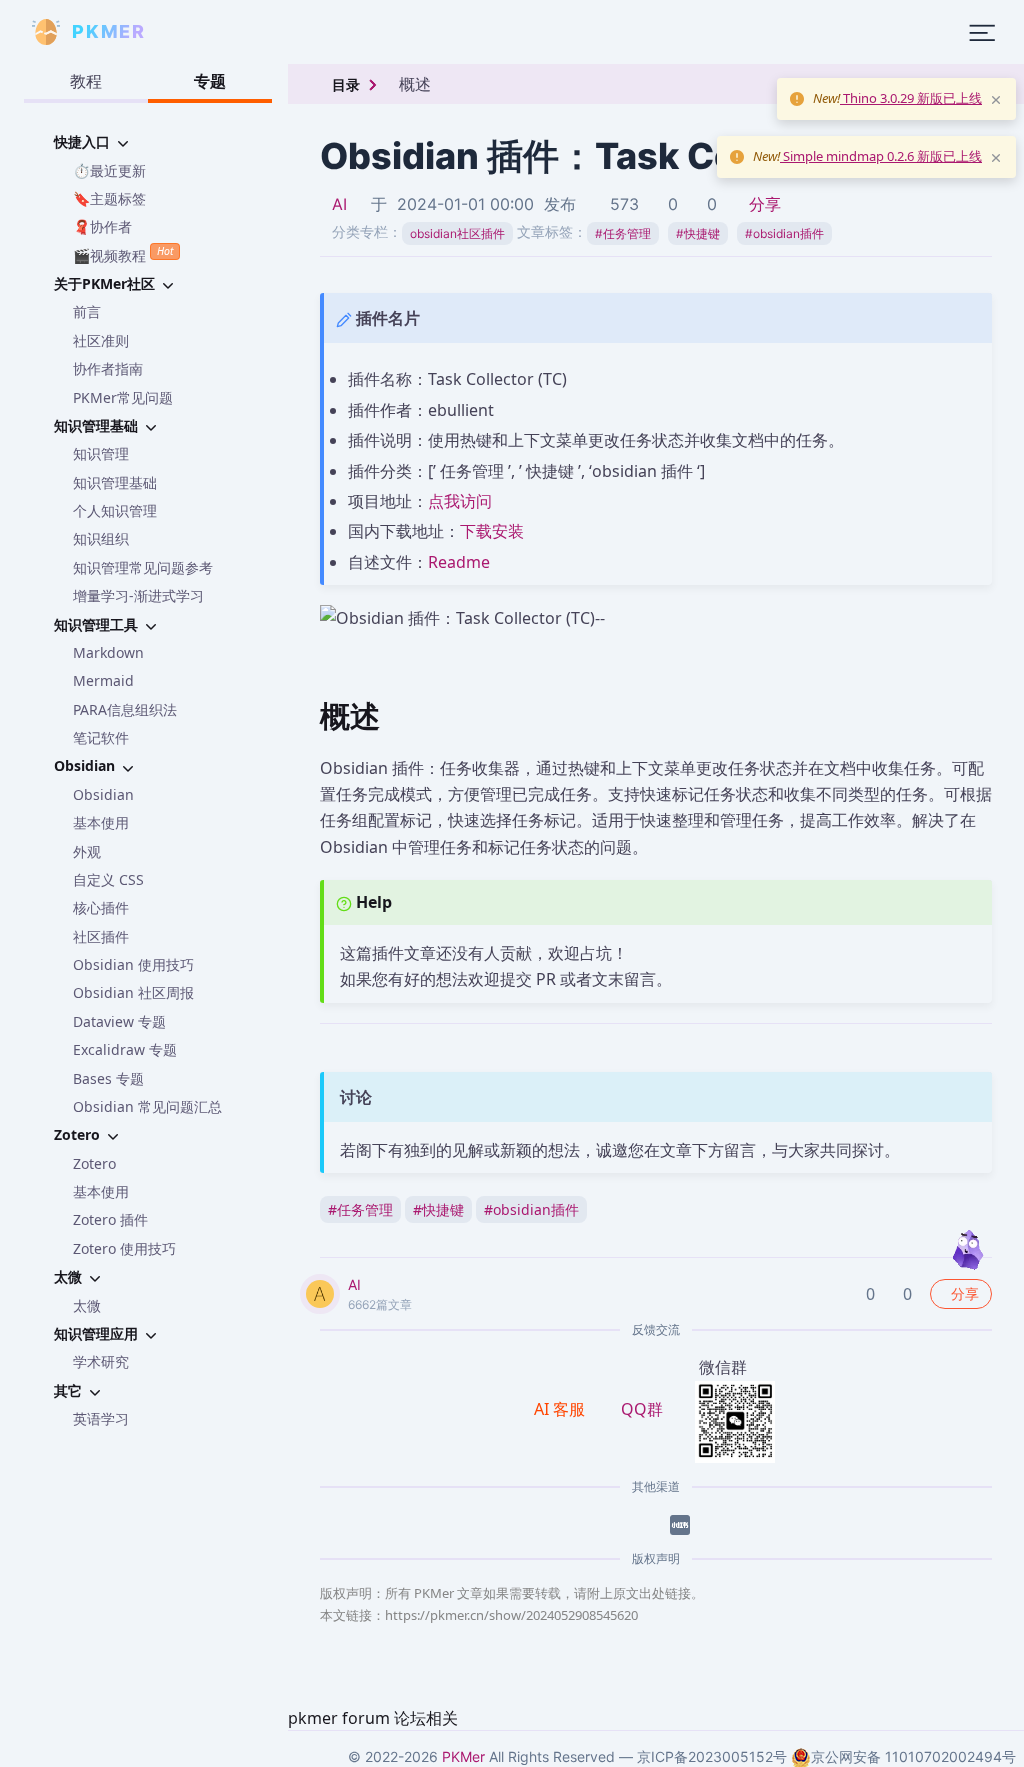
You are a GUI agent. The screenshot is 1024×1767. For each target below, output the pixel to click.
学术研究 (101, 1361)
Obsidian (103, 794)
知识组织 (101, 538)
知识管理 (101, 453)
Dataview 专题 (119, 1021)
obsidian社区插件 (457, 233)
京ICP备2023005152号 (712, 1756)
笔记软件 (101, 737)
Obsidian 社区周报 (133, 992)
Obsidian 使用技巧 (133, 964)
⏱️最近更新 (109, 170)
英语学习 (101, 1418)
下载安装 (492, 531)
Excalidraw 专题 (125, 1049)
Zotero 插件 (110, 1219)
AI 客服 (561, 1409)
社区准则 (101, 340)
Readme (459, 562)
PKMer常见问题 (123, 397)
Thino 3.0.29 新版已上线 (911, 98)
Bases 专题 (108, 1078)
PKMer (463, 1756)
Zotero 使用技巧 (124, 1248)
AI (339, 204)
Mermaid (103, 680)
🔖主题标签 (109, 198)
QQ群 (642, 1409)
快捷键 (698, 233)
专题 (210, 81)
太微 (87, 1305)
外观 (87, 851)
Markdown (108, 652)
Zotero (94, 1163)
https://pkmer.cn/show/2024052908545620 (511, 1615)
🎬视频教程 (123, 254)
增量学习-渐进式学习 (138, 595)
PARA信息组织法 (125, 709)
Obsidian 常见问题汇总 (147, 1106)
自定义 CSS (108, 879)
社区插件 (101, 936)
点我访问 (460, 501)
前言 (87, 311)
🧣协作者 (102, 226)
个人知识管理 (115, 510)
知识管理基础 (115, 482)
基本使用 (101, 822)
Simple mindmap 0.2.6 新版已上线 (881, 156)
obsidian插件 (784, 233)
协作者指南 (108, 368)
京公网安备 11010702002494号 (913, 1756)
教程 (86, 81)
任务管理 (623, 233)
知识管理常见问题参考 (143, 567)
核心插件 (101, 907)
